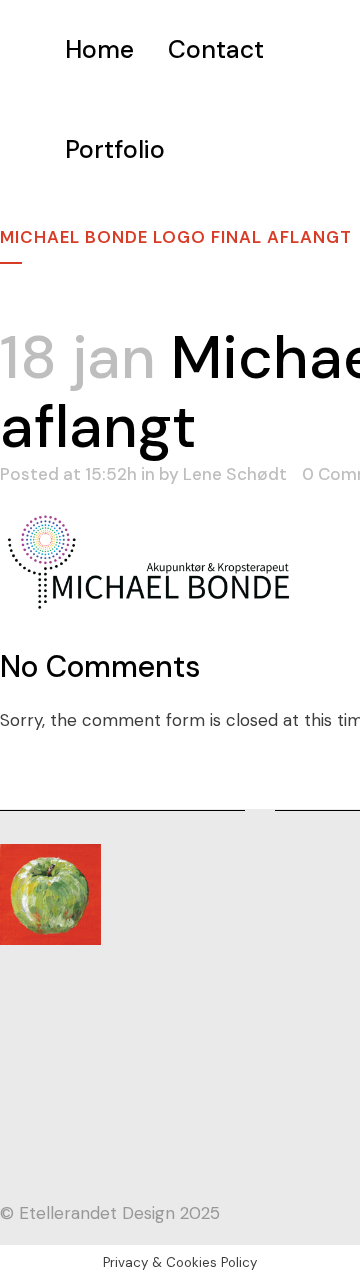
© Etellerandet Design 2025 (110, 1213)
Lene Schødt (235, 474)
